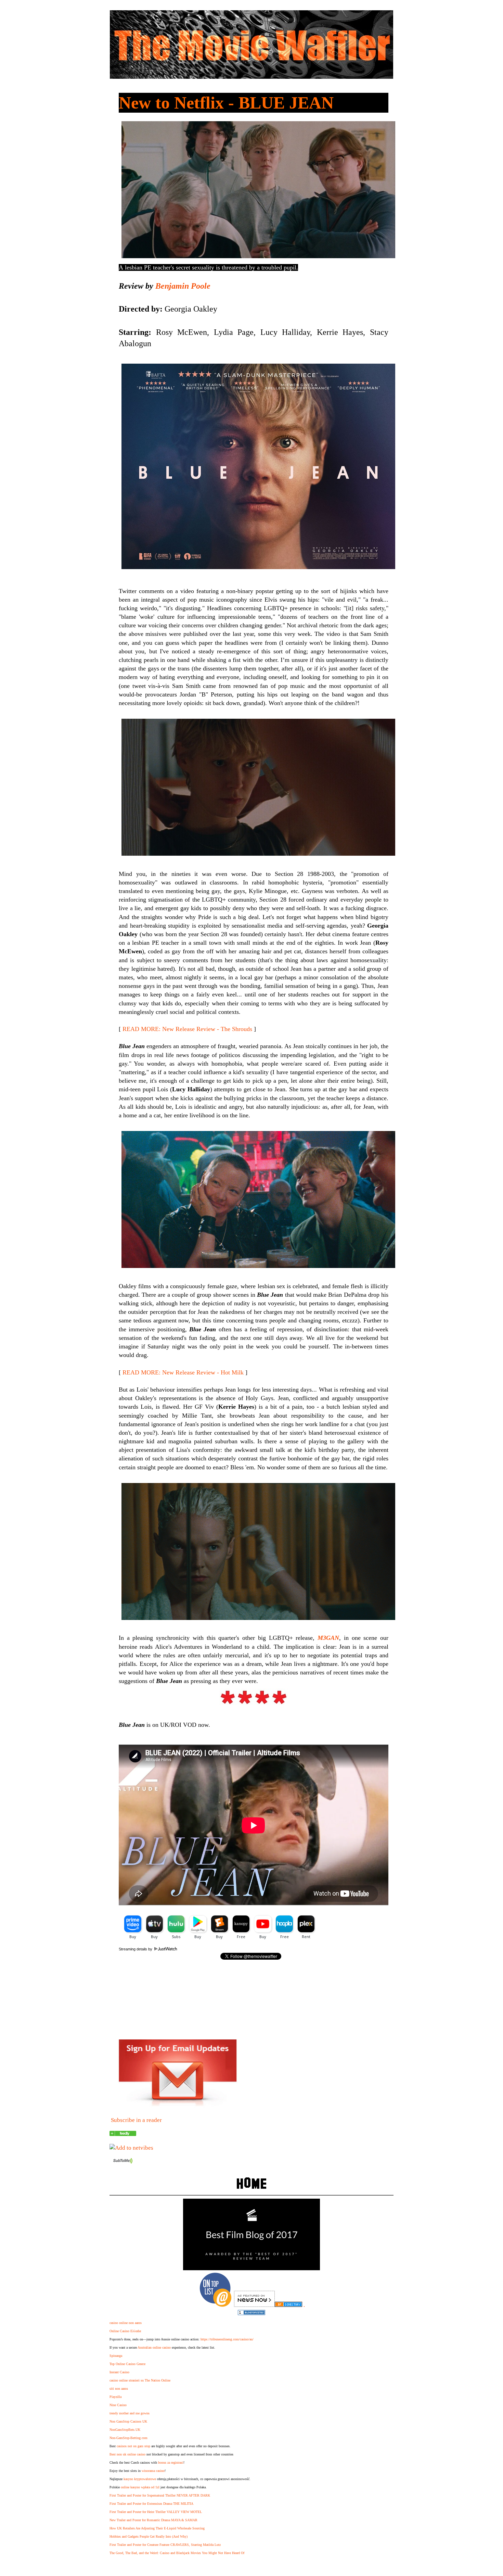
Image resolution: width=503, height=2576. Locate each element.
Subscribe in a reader (136, 2120)
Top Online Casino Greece (127, 2364)
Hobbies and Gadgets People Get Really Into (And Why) (149, 2536)
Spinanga (116, 2356)
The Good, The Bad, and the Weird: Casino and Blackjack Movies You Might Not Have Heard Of (177, 2553)
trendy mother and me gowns (130, 2413)
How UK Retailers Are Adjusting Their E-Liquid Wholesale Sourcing (157, 2528)
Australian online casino (154, 2347)
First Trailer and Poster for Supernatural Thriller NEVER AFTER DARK (160, 2495)
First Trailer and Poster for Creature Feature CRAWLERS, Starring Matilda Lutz (165, 2545)
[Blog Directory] (288, 2305)
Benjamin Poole (183, 286)
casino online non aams (126, 2323)
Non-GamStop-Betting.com (128, 2438)
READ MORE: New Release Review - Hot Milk (183, 1372)
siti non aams (119, 2389)
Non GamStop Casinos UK (128, 2421)
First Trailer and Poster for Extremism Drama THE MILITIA (151, 2504)
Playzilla (115, 2397)
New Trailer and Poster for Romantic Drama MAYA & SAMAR (153, 2520)
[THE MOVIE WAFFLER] (123, 2134)
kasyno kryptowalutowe (140, 2479)
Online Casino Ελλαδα (125, 2331)
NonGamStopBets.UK (125, 2430)
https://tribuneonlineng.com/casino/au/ (227, 2339)
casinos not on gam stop (133, 2446)
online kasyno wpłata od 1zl (140, 2487)
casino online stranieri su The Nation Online (140, 2380)
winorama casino (153, 2471)
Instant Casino (119, 2372)
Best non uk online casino (127, 2454)
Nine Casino (118, 2405)
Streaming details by (136, 1949)
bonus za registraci (171, 2462)
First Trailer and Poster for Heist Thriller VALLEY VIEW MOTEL (156, 2512)
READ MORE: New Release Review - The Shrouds (187, 1029)
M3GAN (328, 1638)
